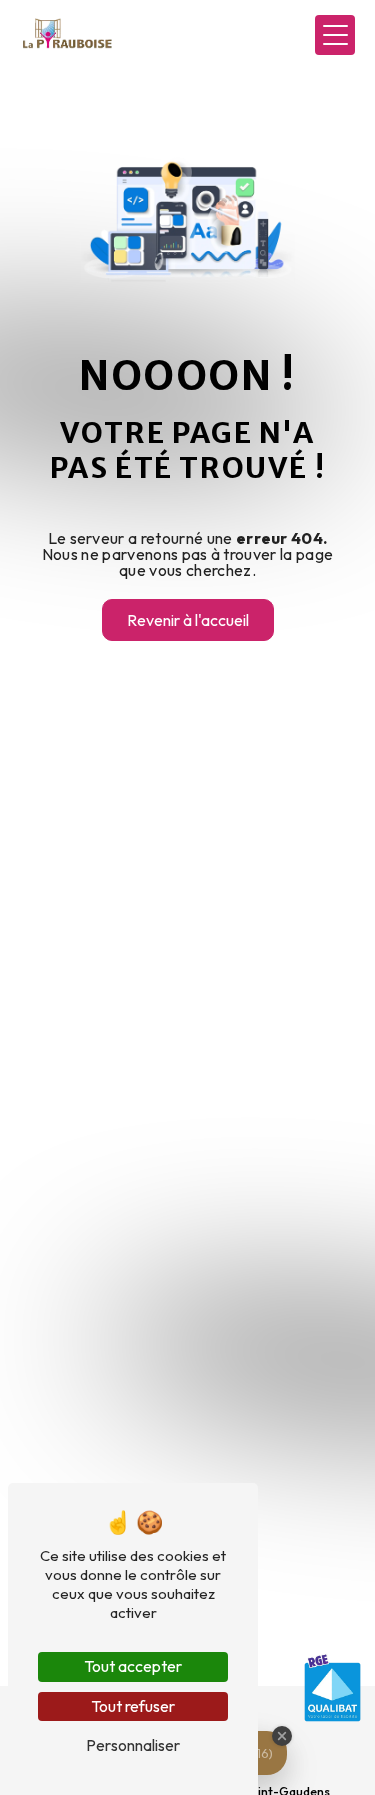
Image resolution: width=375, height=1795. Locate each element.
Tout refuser (133, 1706)
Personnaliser (133, 1745)
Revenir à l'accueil (188, 620)
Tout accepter (133, 1666)
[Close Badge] (282, 1736)
